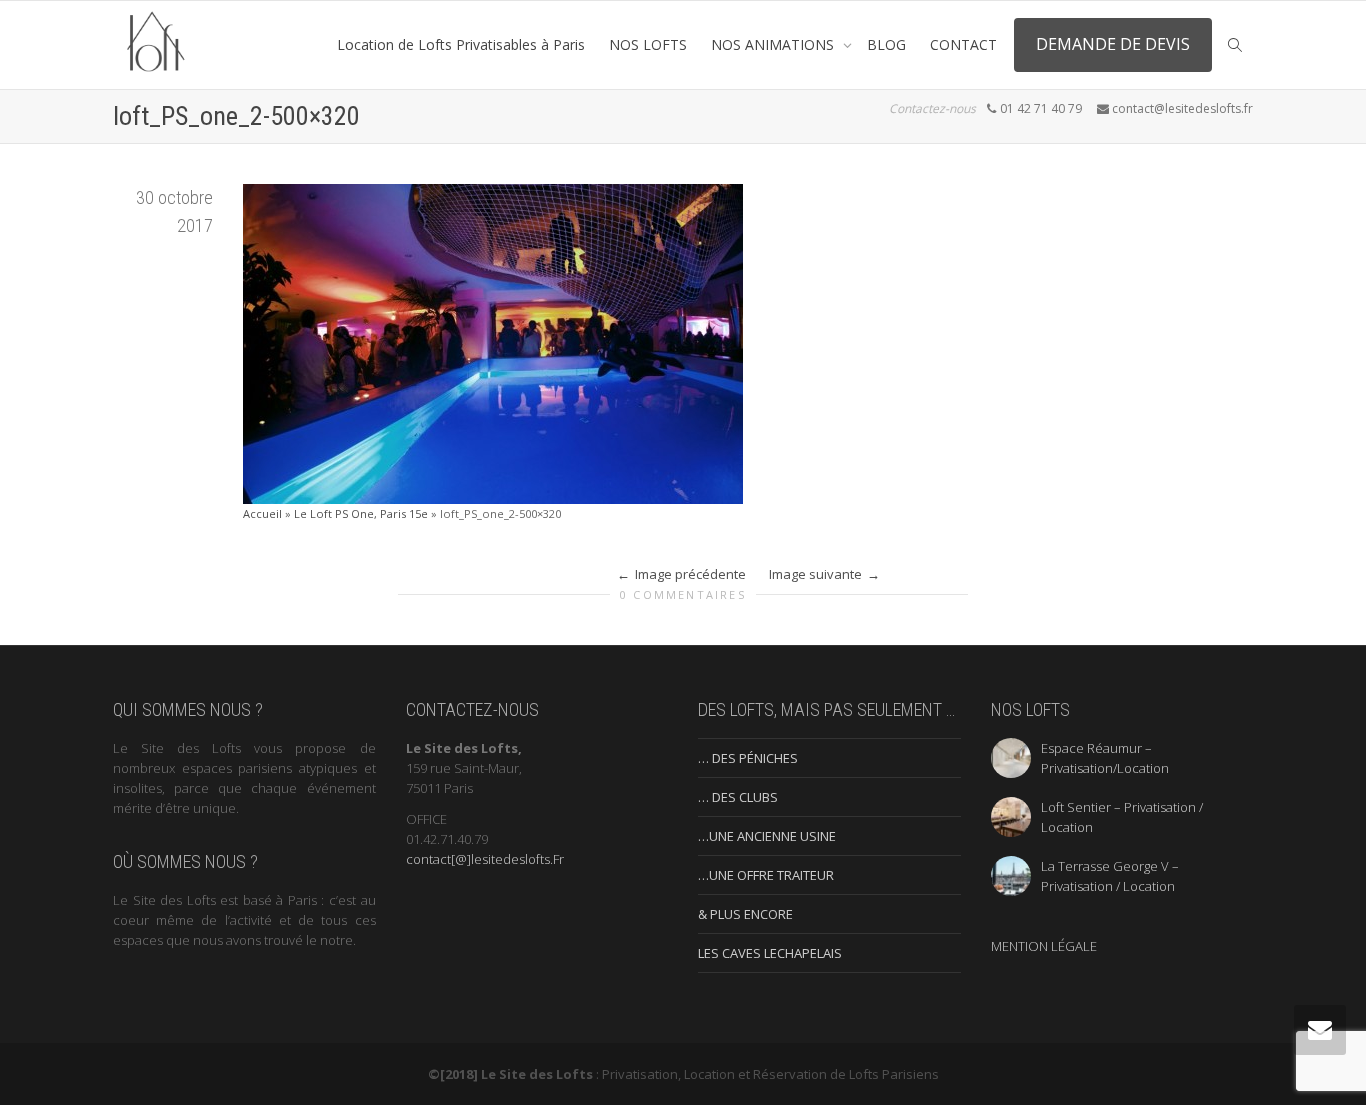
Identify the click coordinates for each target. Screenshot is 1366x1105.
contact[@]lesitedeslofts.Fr (485, 859)
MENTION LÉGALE (1044, 946)
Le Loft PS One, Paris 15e (361, 513)
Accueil (262, 513)
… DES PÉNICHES (748, 758)
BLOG (886, 44)
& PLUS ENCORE (745, 914)
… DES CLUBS (738, 797)
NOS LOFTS (648, 44)
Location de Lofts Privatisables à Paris (461, 44)
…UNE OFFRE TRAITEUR (766, 875)
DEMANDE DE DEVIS (1113, 44)
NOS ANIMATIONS (774, 44)
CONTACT (963, 44)
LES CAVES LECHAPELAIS (770, 953)
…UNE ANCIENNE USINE (767, 836)
